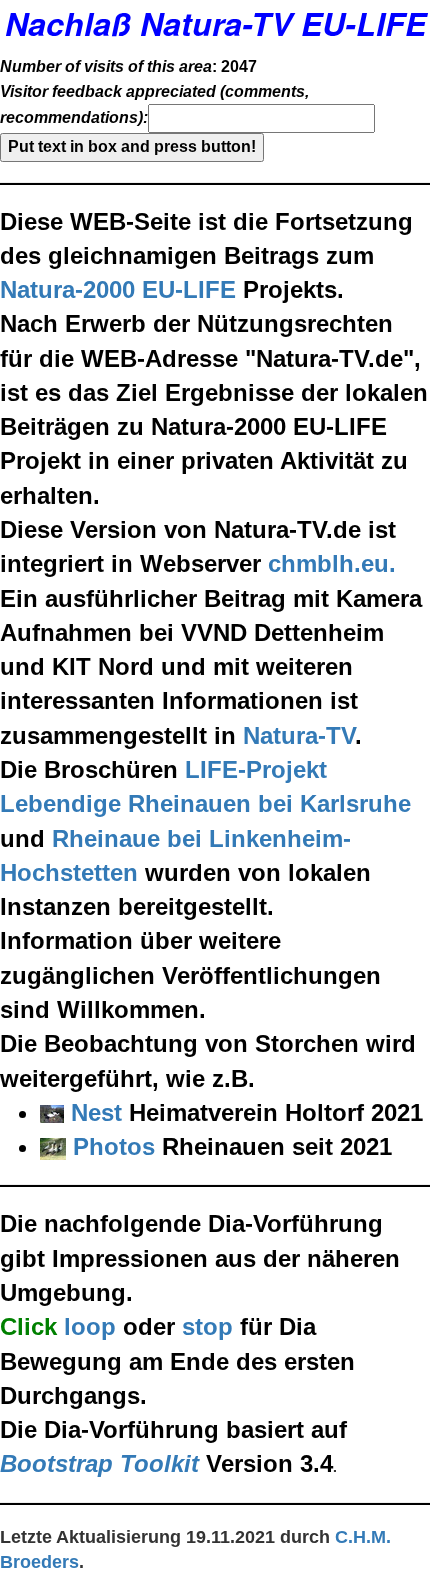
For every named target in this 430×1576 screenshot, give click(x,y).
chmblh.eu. (332, 563)
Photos (114, 1146)
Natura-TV (299, 735)
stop (207, 1326)
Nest (96, 1112)
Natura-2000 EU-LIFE (118, 289)
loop (90, 1326)
